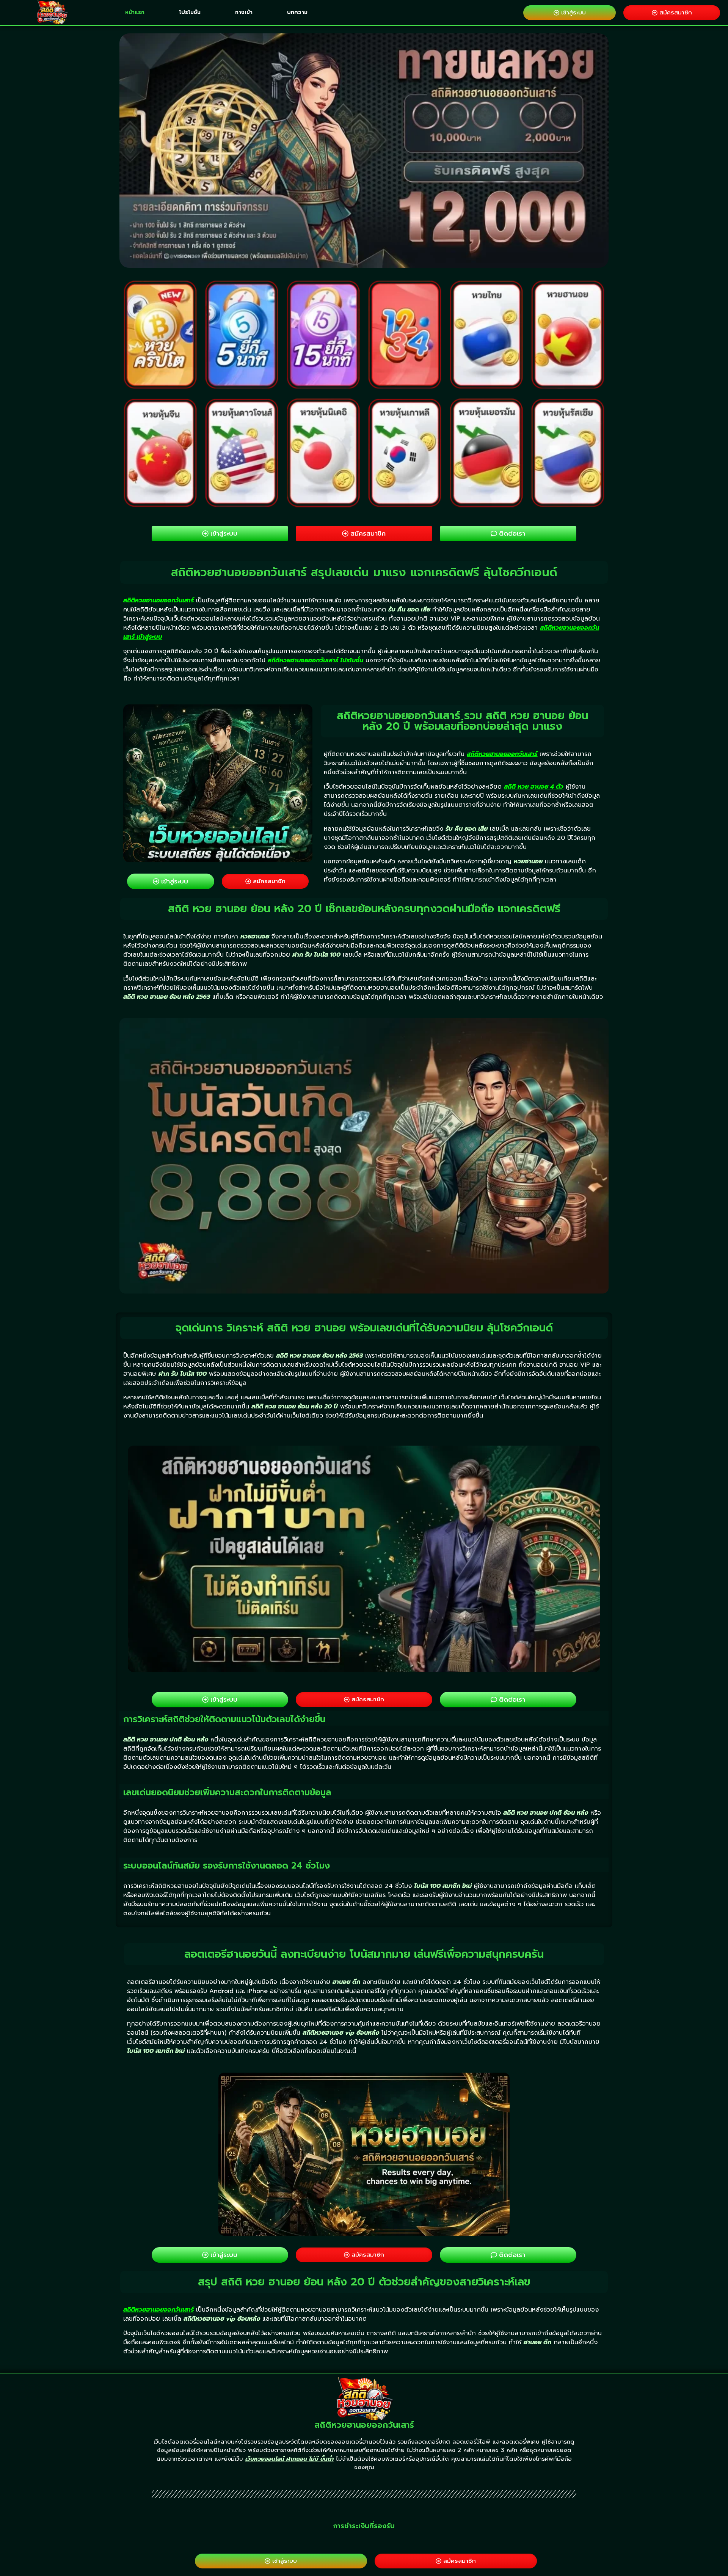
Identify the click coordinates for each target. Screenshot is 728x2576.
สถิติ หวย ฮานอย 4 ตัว (534, 787)
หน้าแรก (135, 12)
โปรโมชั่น (190, 12)
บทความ (297, 12)
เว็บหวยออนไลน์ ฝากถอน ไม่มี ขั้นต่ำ (289, 2459)
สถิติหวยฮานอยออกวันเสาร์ (158, 600)
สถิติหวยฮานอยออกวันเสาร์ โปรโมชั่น (315, 660)
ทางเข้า (244, 12)
